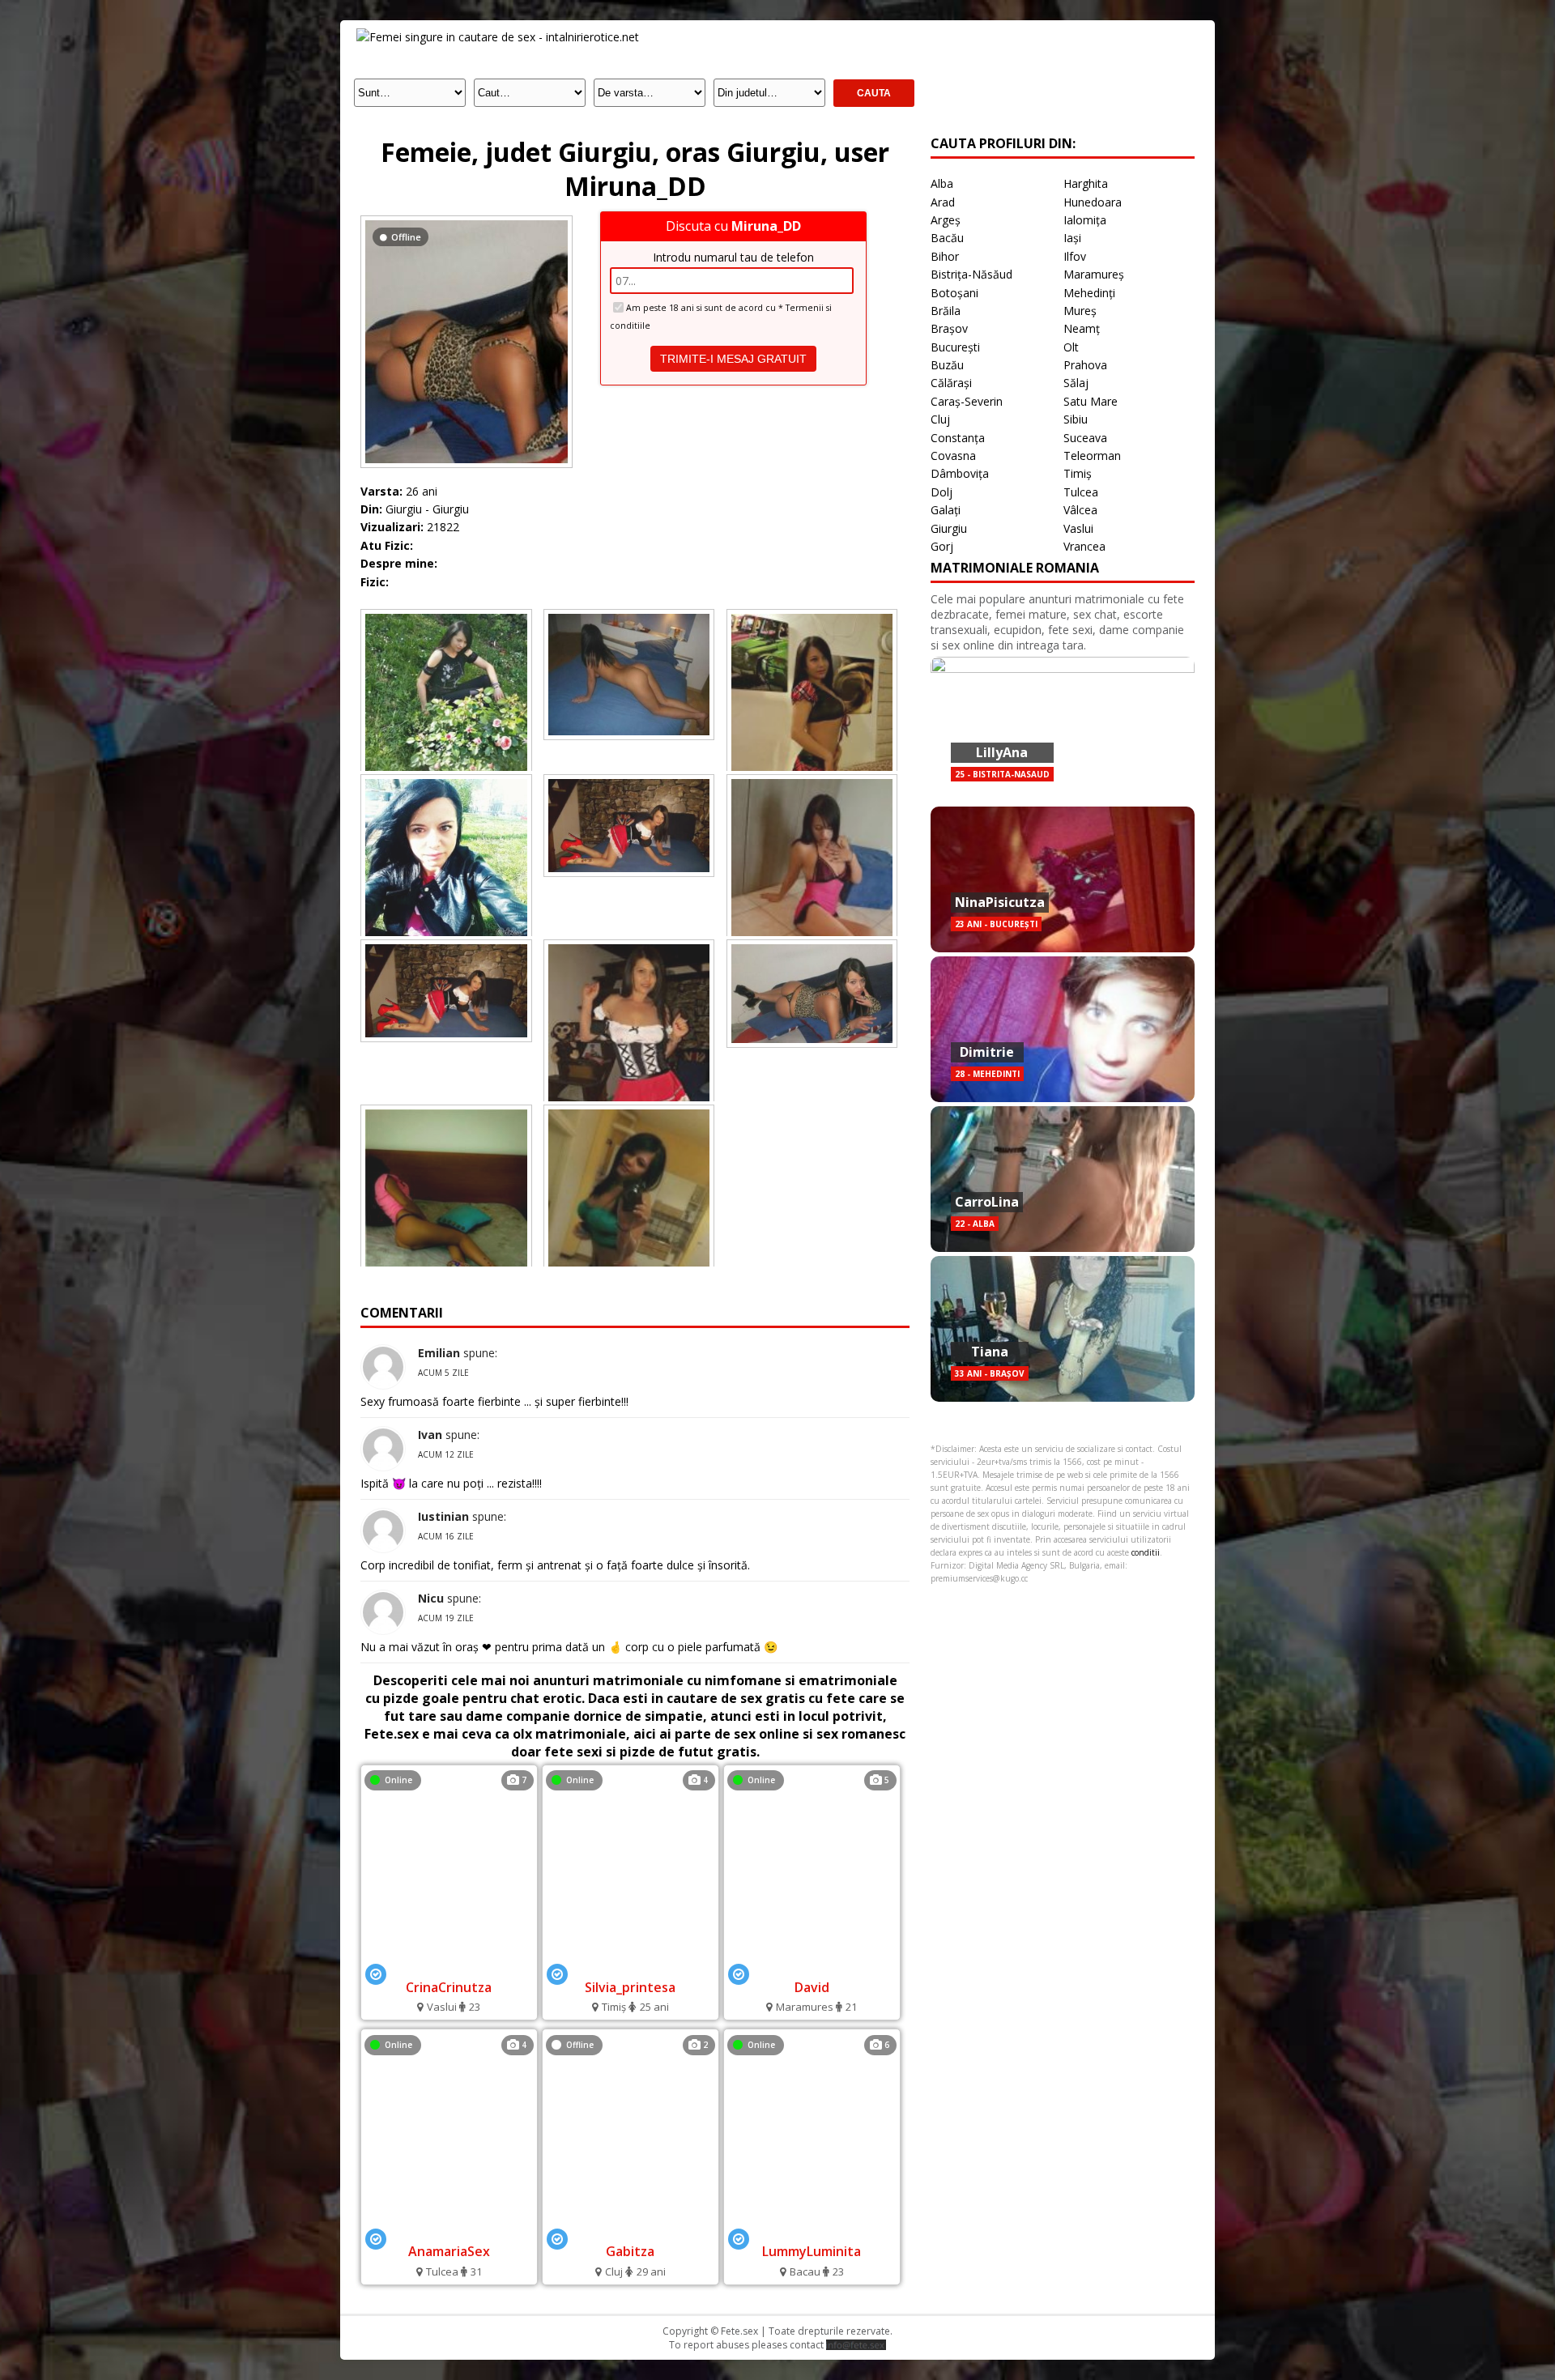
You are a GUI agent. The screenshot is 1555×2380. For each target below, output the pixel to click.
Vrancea (1084, 546)
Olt (1071, 347)
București (955, 347)
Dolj (942, 492)
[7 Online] (449, 1965)
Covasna (953, 456)
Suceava (1085, 438)
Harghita (1086, 183)
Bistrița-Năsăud (971, 274)
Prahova (1085, 365)
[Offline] (466, 220)
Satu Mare (1091, 401)
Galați (946, 510)
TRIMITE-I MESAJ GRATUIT (733, 359)
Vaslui (1078, 528)
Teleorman (1092, 456)
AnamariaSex (449, 2251)
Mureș (1080, 311)
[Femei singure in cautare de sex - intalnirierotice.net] (498, 37)
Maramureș (1094, 274)
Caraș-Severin (967, 401)
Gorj (942, 546)
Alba (942, 183)
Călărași (951, 383)
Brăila (946, 311)
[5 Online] (812, 1965)
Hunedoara (1093, 202)
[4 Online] (631, 1965)
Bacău (947, 238)
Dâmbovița (960, 473)
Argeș (946, 220)
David (812, 1987)
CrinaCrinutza (449, 1987)
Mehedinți (1089, 293)
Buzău (947, 365)
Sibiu (1076, 419)
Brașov (949, 328)
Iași (1072, 238)
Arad (943, 202)
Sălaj (1076, 383)
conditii (1146, 1552)
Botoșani (954, 293)
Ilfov (1075, 256)
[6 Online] (812, 2230)
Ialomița (1085, 220)
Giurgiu (949, 528)
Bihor (945, 256)
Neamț (1082, 328)
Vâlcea (1080, 510)
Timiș (1078, 473)
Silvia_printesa (630, 1987)
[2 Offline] (630, 2230)
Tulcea (1081, 492)
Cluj (940, 419)
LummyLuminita (812, 2251)
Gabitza (630, 2251)
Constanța (958, 438)
